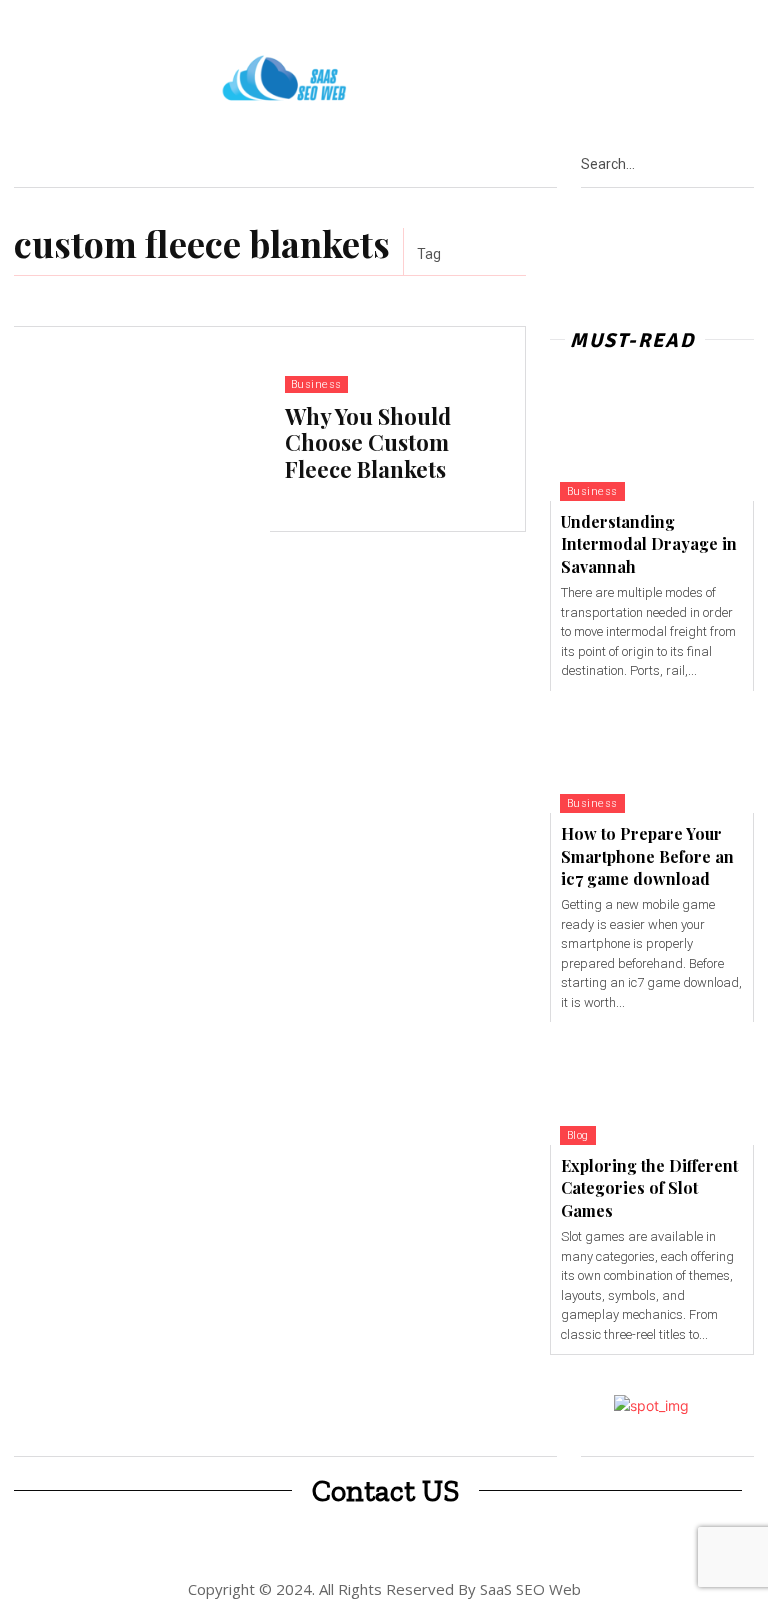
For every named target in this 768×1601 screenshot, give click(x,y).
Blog (578, 1135)
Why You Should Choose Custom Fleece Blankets (368, 442)
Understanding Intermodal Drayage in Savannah (649, 544)
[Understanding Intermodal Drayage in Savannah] (652, 439)
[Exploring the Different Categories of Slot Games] (652, 1083)
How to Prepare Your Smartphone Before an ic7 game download (647, 856)
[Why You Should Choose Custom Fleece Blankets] (142, 429)
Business (316, 384)
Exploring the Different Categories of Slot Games (649, 1188)
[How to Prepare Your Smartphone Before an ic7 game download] (652, 752)
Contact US (385, 1491)
